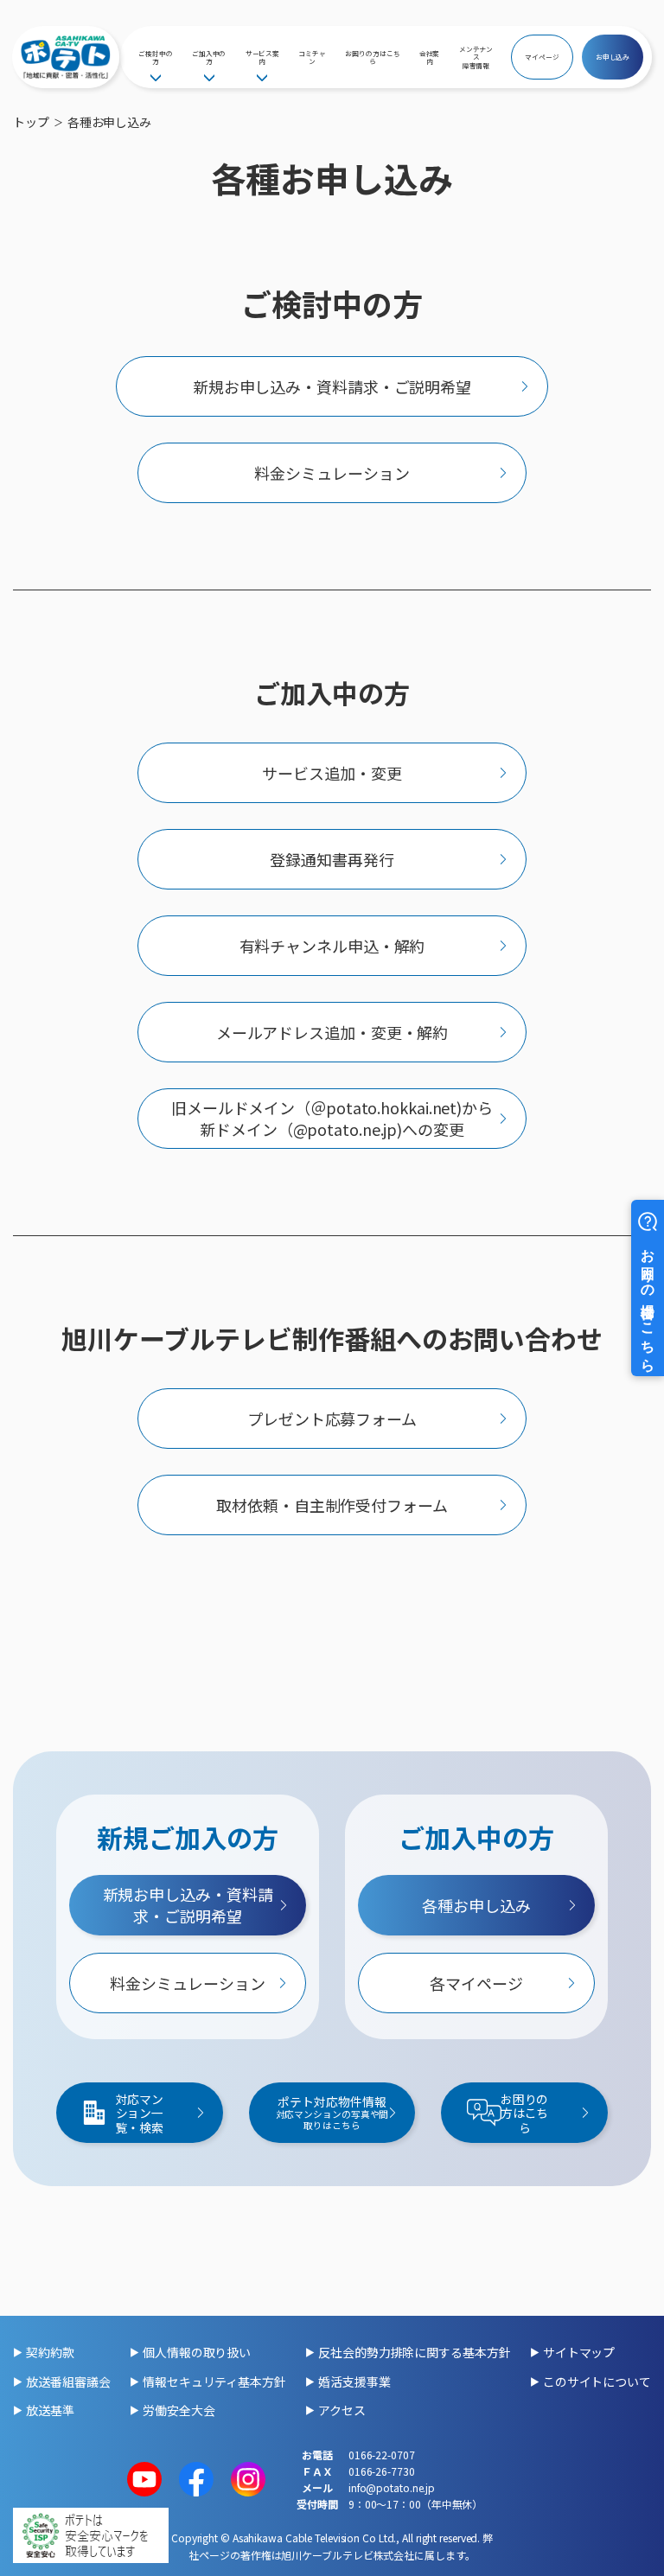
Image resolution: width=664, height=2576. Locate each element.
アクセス (342, 2410)
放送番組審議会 (68, 2382)
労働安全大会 (179, 2410)
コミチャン (312, 57)
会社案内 (430, 57)
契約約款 (50, 2352)
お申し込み (613, 57)
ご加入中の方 (209, 57)
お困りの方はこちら (372, 57)
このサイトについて (597, 2382)
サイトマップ (579, 2352)
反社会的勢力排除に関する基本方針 (414, 2352)
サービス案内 (263, 57)
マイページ (542, 57)
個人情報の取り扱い (197, 2352)
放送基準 (50, 2410)
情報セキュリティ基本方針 (214, 2382)
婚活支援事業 (354, 2382)
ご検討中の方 (156, 57)
